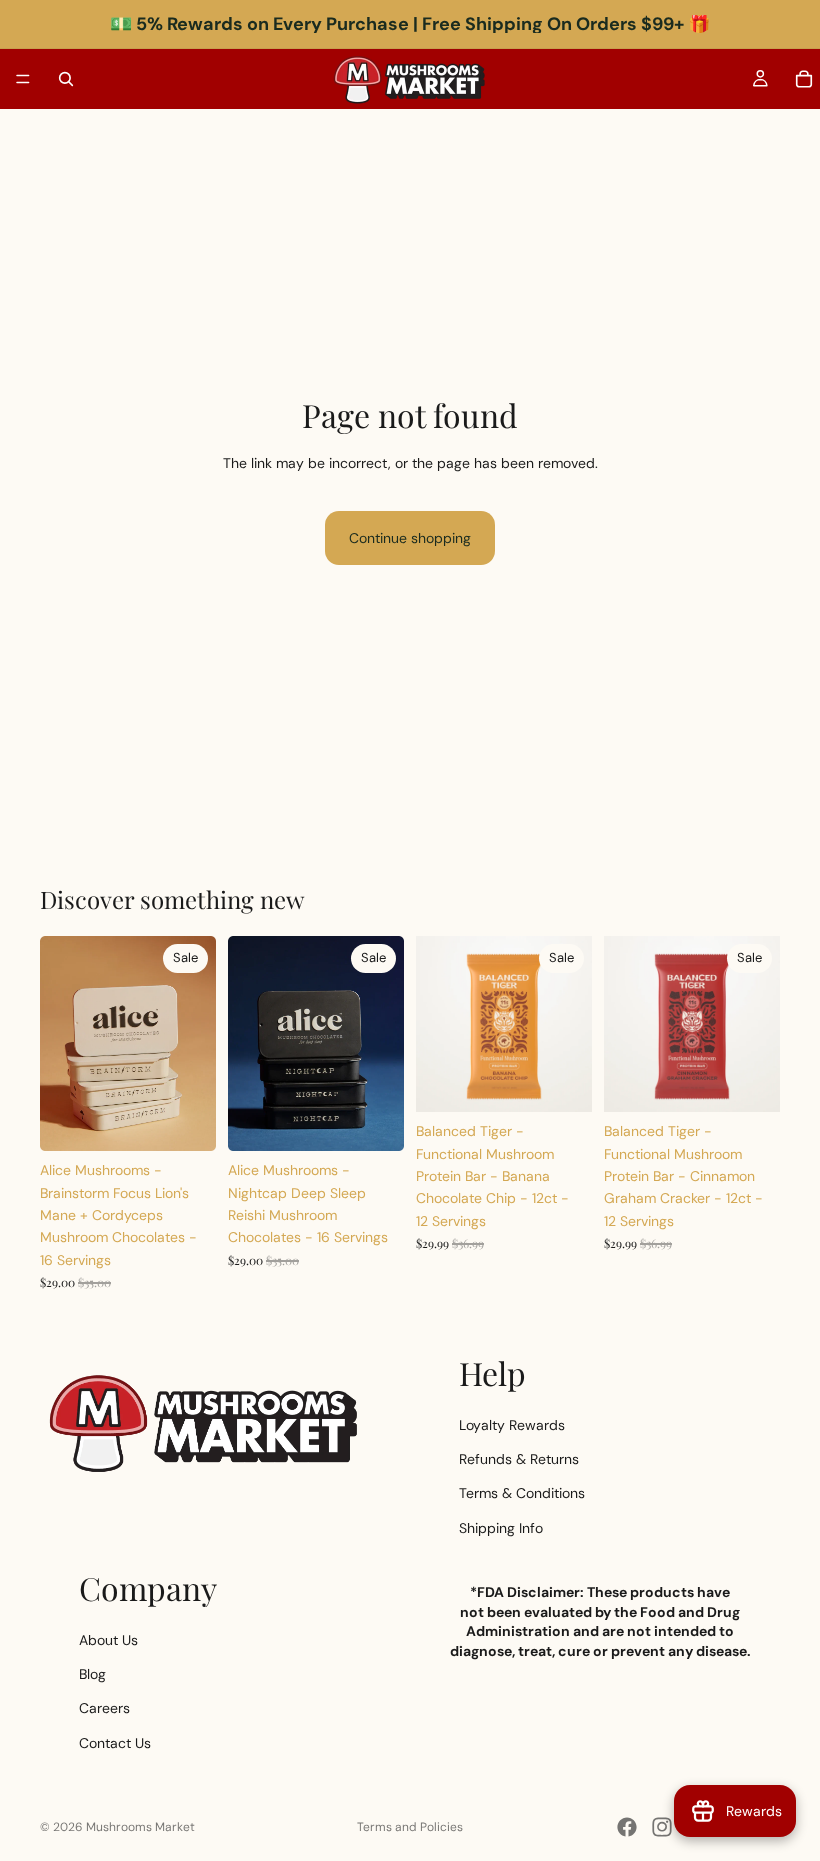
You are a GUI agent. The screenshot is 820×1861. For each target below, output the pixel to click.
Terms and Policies (410, 1827)
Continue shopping (410, 538)
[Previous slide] (62, 1044)
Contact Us (115, 1743)
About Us (108, 1640)
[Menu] (23, 79)
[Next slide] (194, 1044)
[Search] (66, 79)
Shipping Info (501, 1528)
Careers (104, 1709)
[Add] (185, 1120)
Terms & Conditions (522, 1493)
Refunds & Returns (519, 1459)
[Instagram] (662, 1827)
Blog (92, 1674)
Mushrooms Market (140, 1827)
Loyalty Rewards (512, 1425)
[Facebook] (627, 1827)
